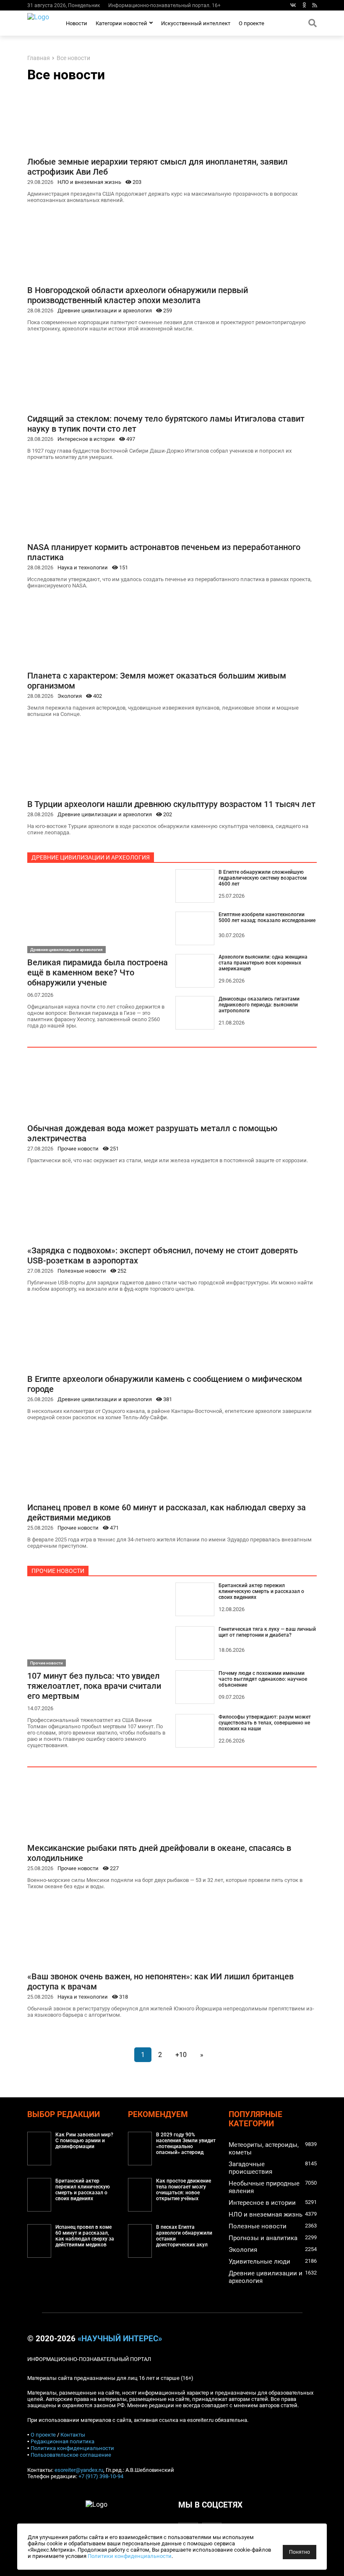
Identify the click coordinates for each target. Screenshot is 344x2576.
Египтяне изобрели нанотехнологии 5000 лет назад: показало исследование (267, 917)
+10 (181, 2055)
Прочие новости (78, 1149)
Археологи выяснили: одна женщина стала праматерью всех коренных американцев (263, 963)
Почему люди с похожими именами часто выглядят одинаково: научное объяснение (263, 1679)
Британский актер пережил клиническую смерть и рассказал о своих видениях (261, 1591)
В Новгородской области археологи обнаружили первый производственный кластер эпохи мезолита (138, 295)
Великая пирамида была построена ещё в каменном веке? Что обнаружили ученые (98, 972)
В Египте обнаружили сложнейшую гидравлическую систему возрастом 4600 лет (263, 878)
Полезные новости (82, 1271)
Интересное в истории (86, 439)
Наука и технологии (83, 567)
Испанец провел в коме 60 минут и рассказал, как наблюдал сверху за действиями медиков (85, 2236)
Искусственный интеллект (196, 23)
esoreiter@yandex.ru (79, 2470)
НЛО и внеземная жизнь (89, 182)
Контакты (73, 2435)
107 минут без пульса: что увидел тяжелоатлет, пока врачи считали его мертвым (94, 1686)
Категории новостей (121, 23)
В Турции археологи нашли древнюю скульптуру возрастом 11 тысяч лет (171, 804)
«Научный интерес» (120, 2339)
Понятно (300, 2552)
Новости (77, 23)
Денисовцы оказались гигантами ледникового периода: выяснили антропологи (259, 1005)
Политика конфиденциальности (72, 2448)
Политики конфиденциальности (130, 2556)
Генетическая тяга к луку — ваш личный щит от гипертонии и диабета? (267, 1632)
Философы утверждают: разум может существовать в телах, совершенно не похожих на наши (265, 1723)
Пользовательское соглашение (71, 2455)
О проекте (251, 23)
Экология (70, 696)
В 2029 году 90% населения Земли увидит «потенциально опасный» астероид (186, 2144)
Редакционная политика (63, 2441)
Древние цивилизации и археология (105, 311)
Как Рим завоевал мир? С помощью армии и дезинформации (84, 2141)
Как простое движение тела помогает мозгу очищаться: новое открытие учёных (184, 2190)
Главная (39, 58)
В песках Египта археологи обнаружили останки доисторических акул (184, 2236)
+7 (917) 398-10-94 (101, 2476)
